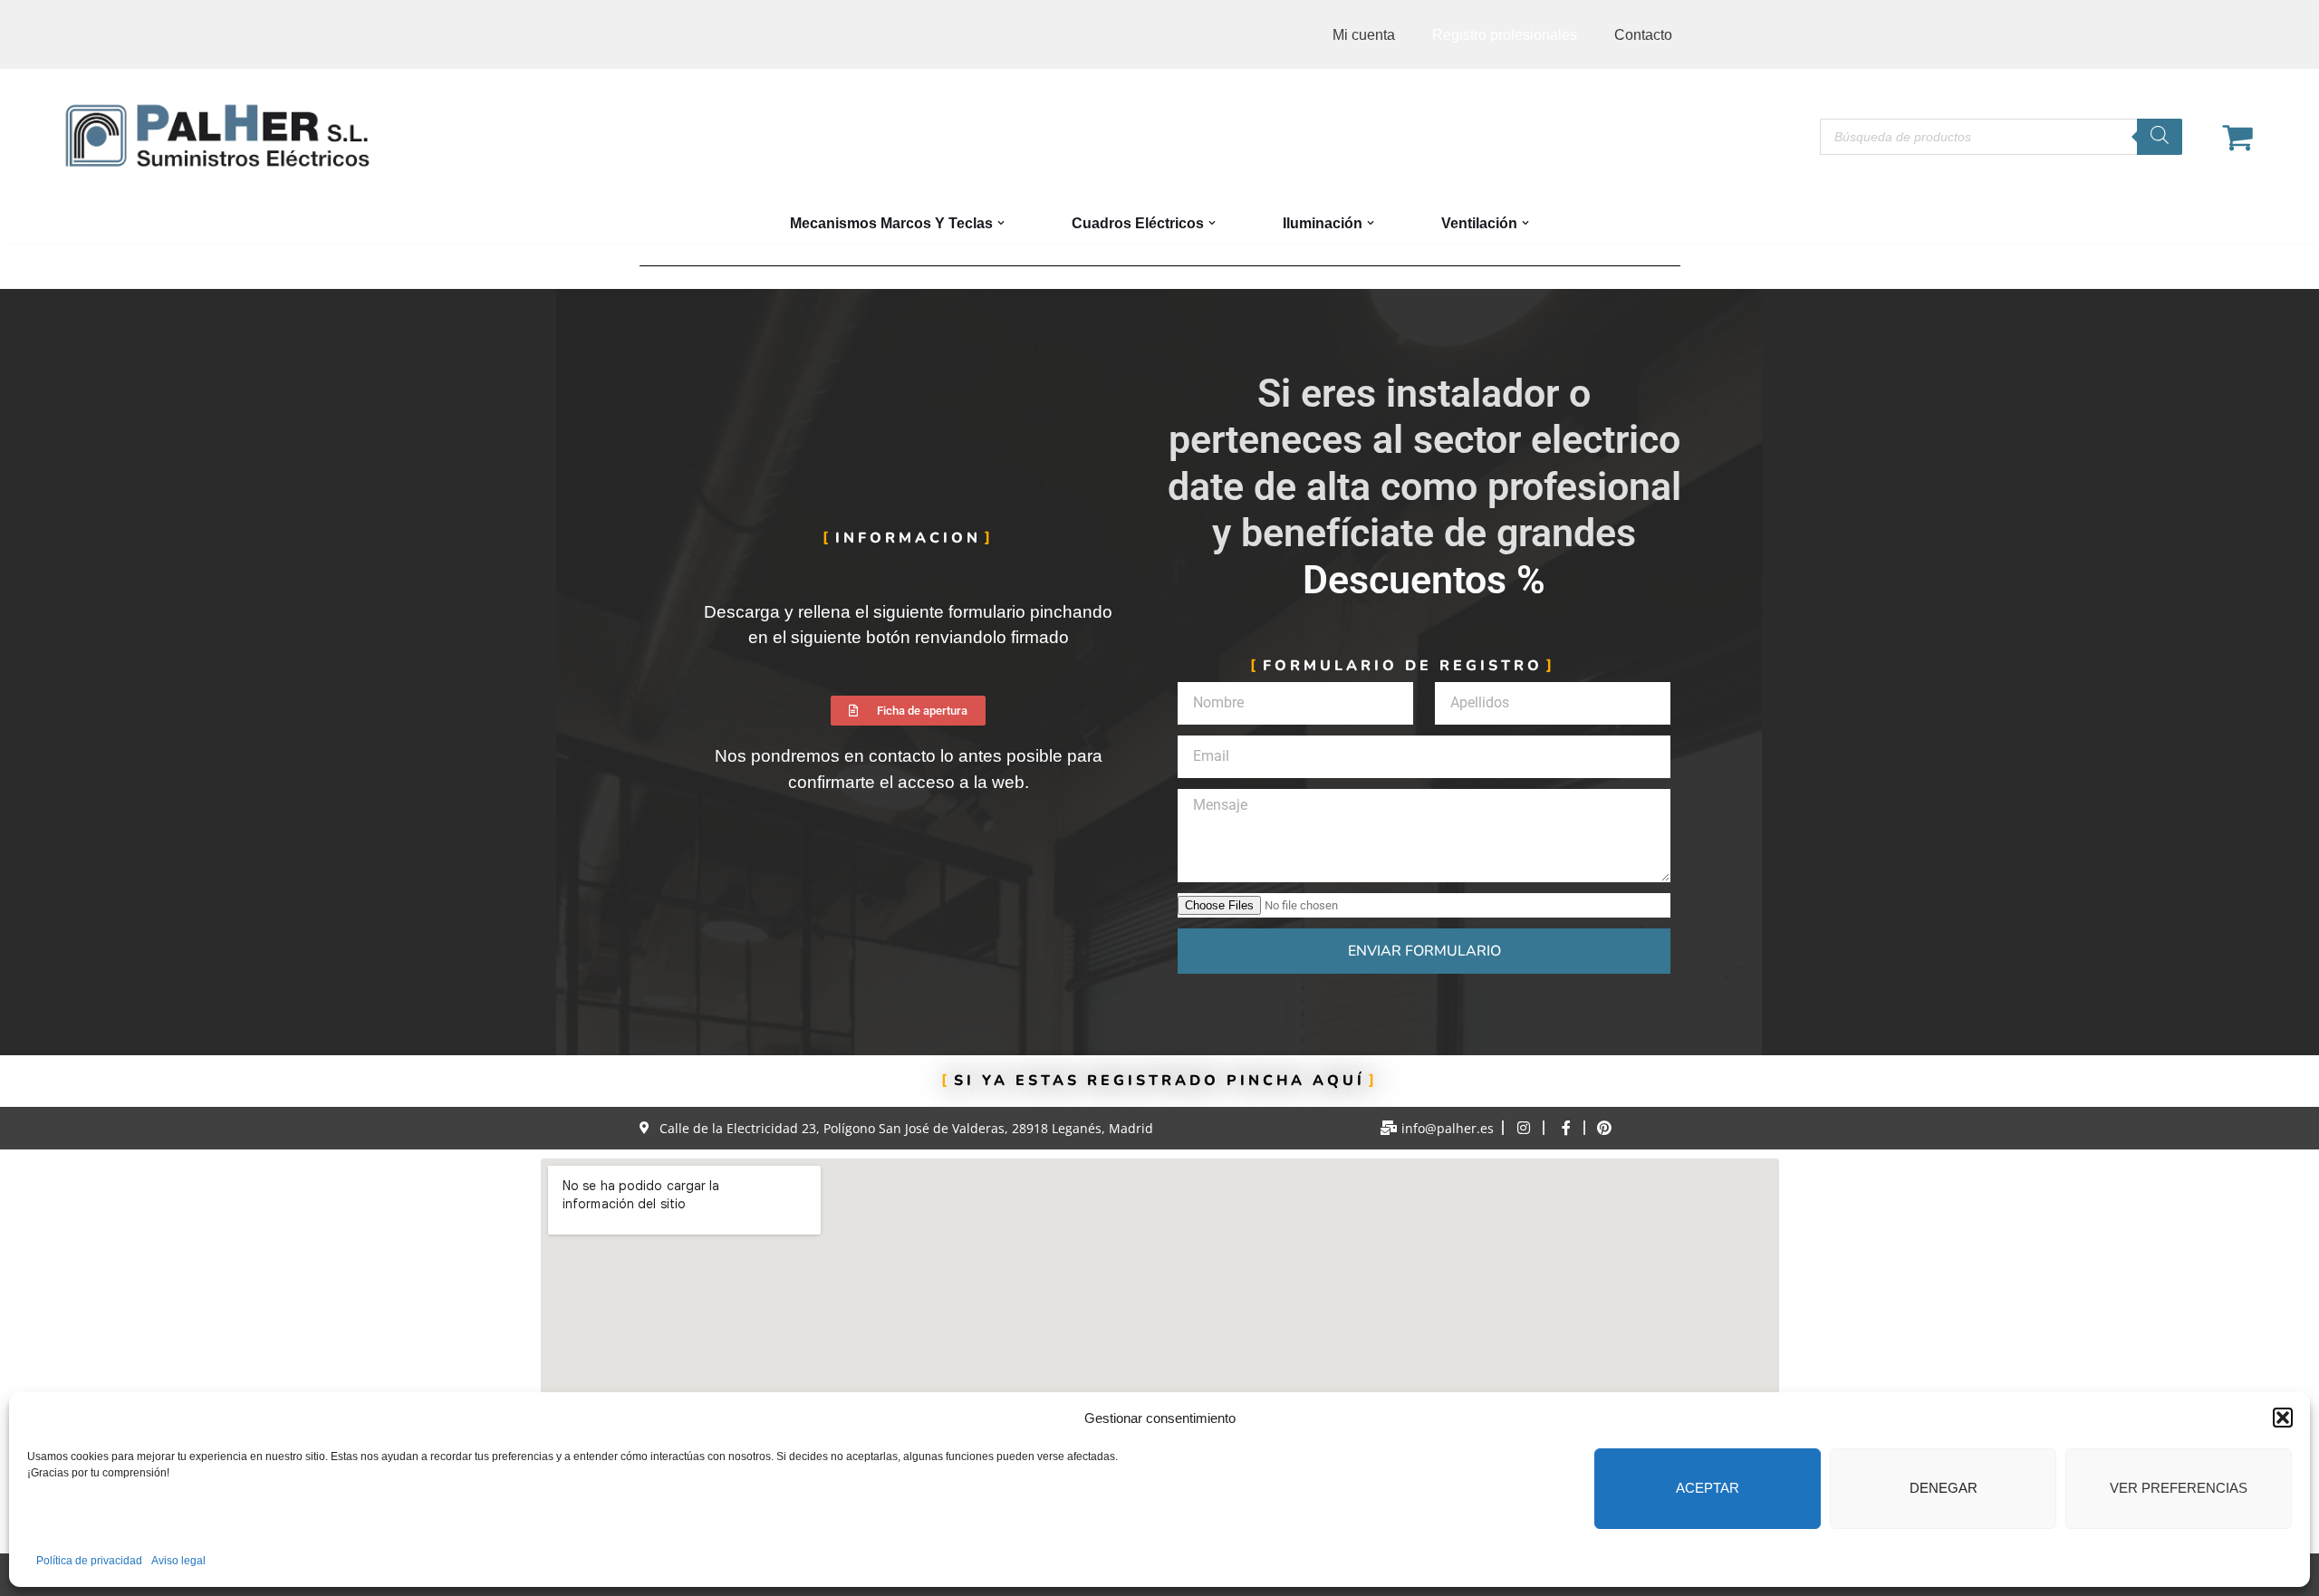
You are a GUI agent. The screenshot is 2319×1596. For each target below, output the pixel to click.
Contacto (1643, 35)
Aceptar (1708, 1488)
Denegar (1944, 1488)
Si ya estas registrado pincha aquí (1159, 1081)
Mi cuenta (1364, 35)
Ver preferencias (2179, 1488)
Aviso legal (178, 1561)
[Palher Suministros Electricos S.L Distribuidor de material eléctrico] (217, 136)
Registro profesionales (1505, 35)
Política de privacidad (89, 1561)
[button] (2283, 1418)
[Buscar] (2160, 137)
